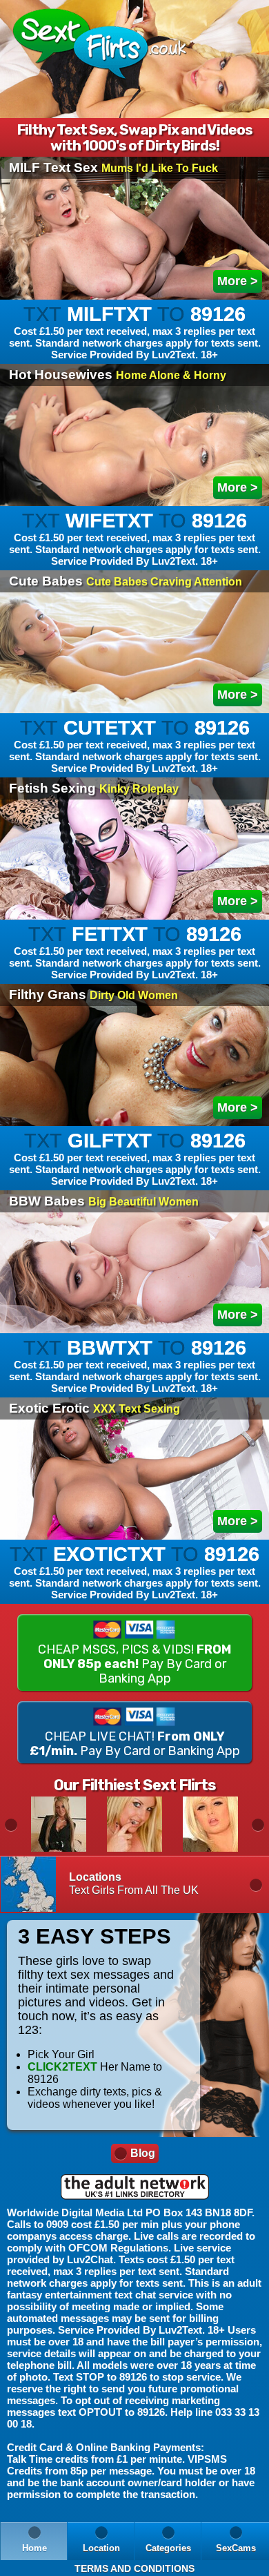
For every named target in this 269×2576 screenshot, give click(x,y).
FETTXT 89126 (135, 952)
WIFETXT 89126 (135, 538)
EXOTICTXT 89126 (135, 1572)
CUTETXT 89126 (135, 745)
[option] (59, 1824)
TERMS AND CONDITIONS (134, 2568)
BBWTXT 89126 (135, 1365)
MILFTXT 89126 (135, 332)
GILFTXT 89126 (135, 1158)
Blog (143, 2153)
